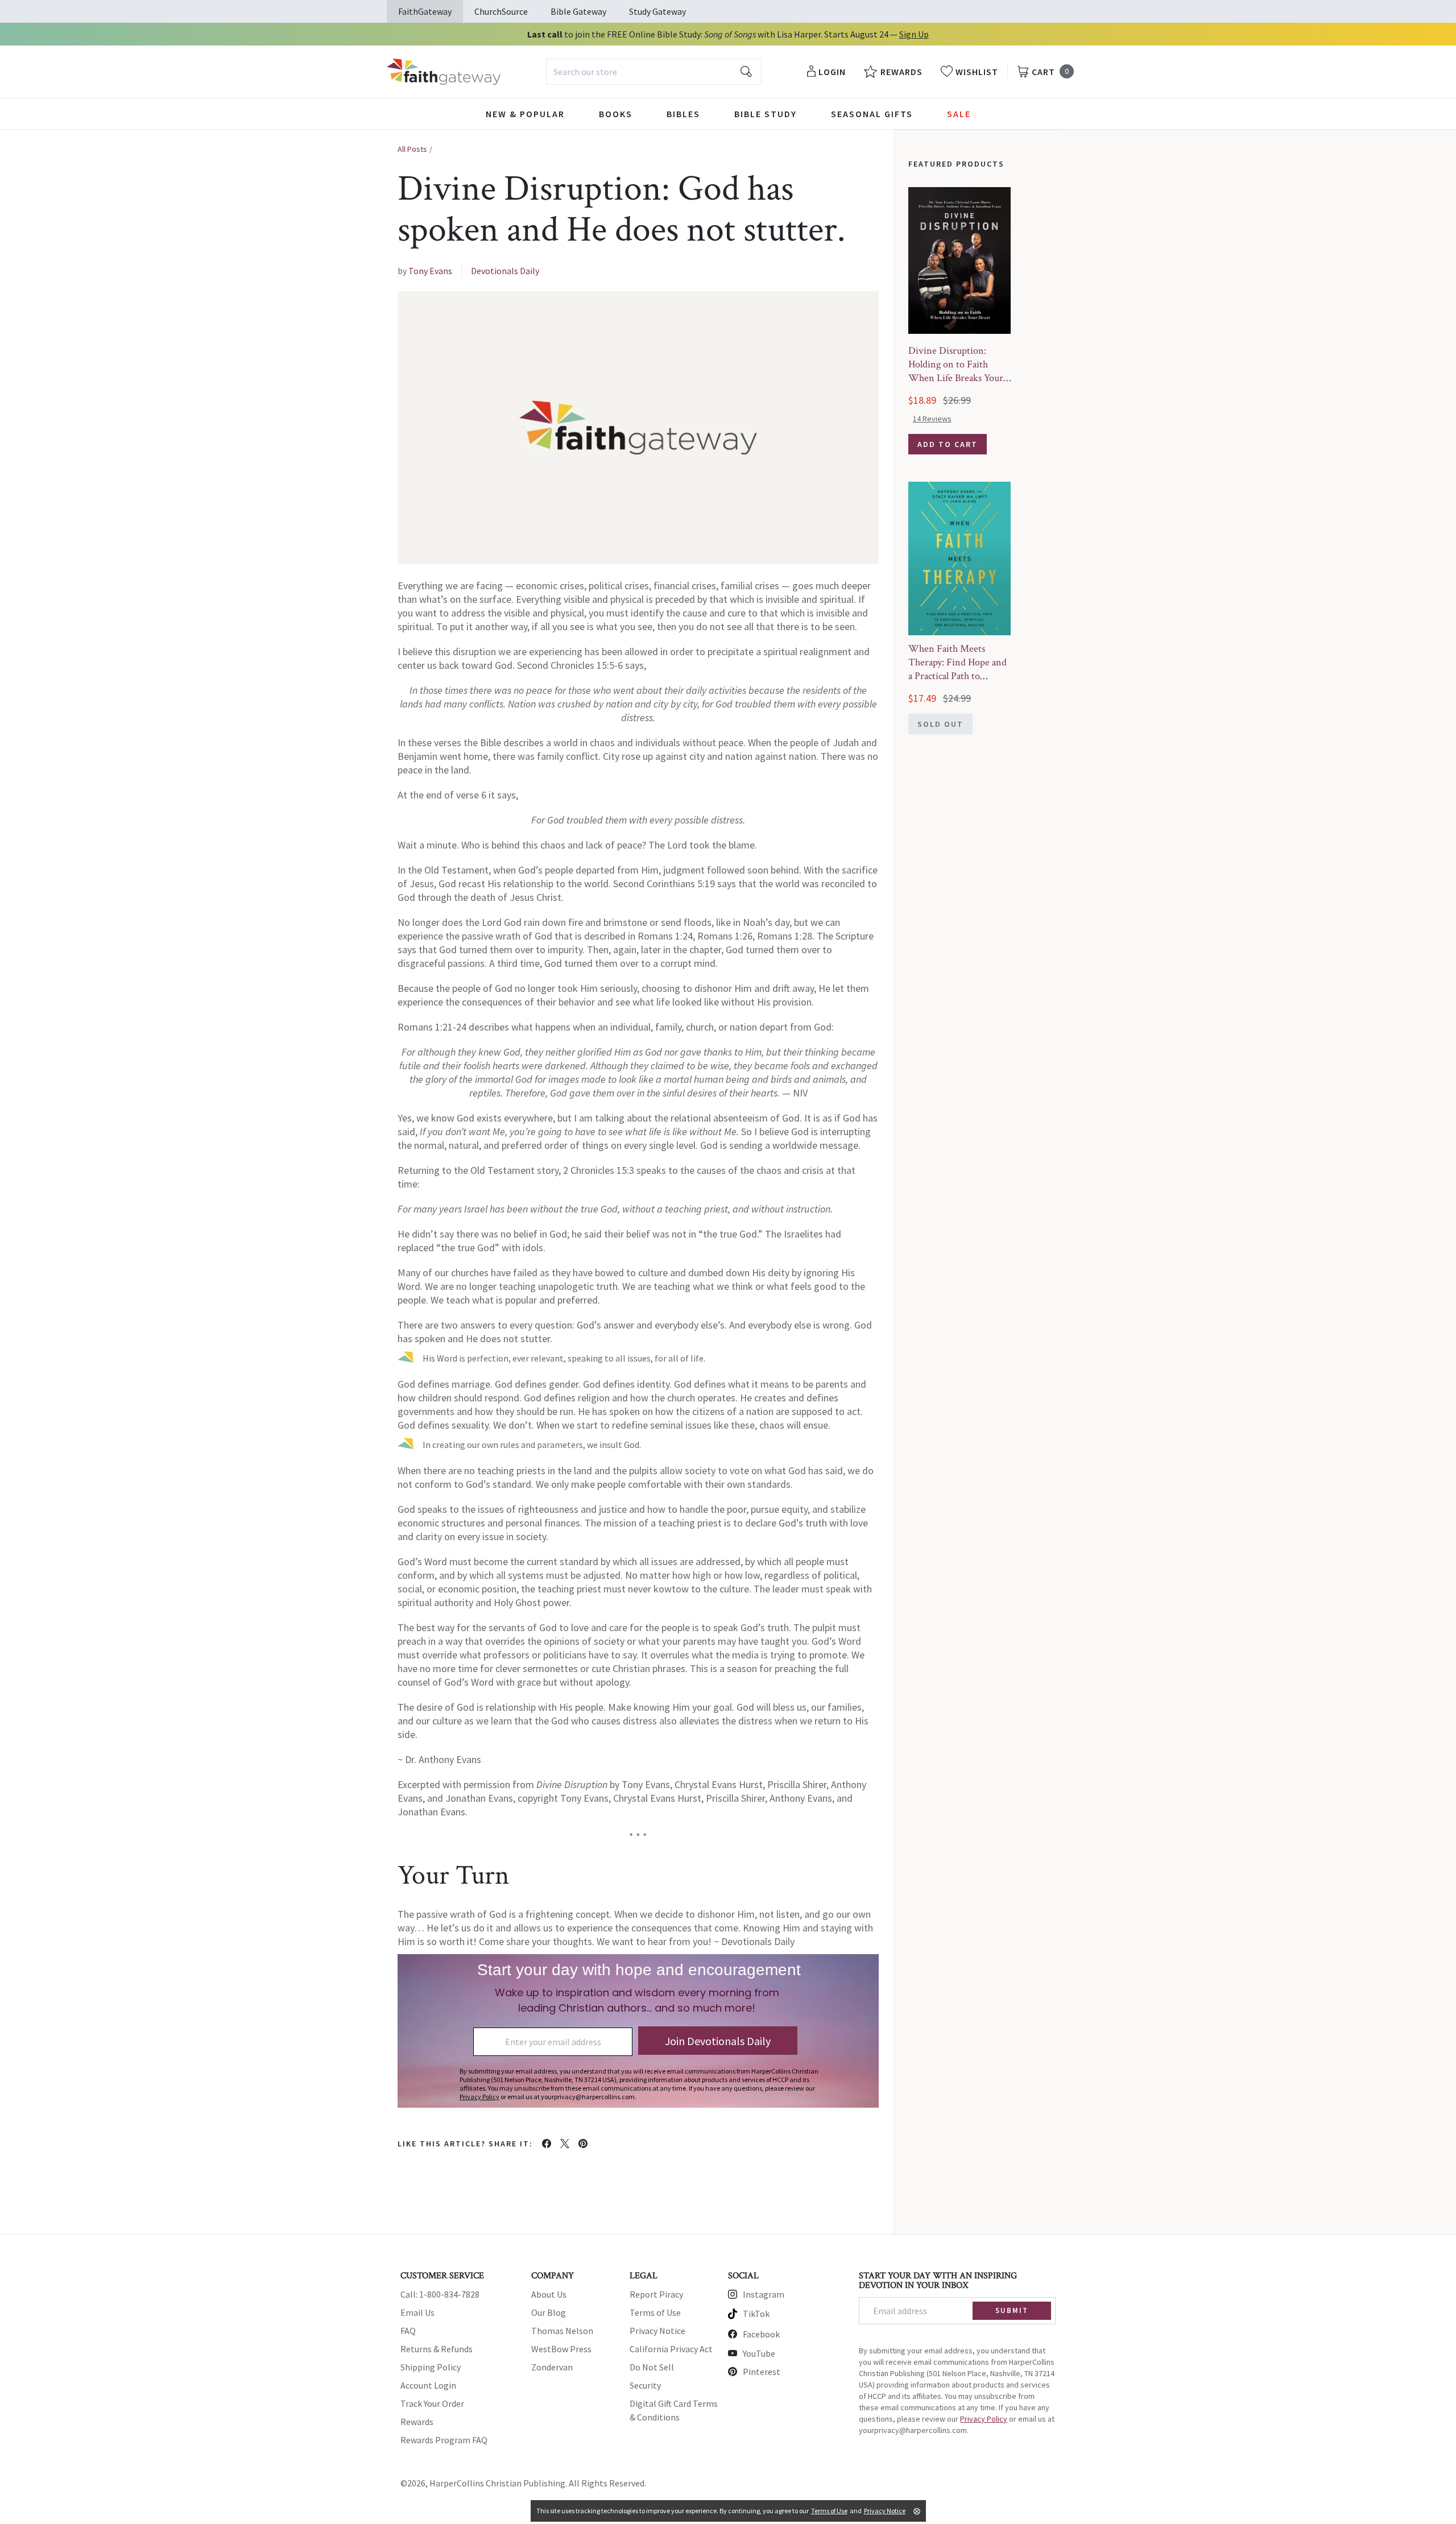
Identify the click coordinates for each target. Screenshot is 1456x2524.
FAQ (408, 2331)
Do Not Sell (652, 2367)
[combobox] (654, 72)
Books (616, 114)
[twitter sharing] (565, 2144)
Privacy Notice (657, 2331)
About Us (549, 2294)
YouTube (759, 2353)
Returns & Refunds (437, 2349)
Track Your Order (432, 2403)
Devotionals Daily (505, 271)
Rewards (417, 2422)
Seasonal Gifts (872, 114)
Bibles (683, 114)
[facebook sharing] (547, 2144)
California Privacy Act (671, 2349)
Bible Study (766, 114)
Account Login (428, 2385)
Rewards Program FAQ (444, 2440)
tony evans (430, 271)
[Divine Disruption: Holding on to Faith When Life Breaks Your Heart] (959, 260)
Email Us (417, 2312)
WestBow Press (561, 2349)
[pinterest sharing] (583, 2144)
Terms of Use (655, 2312)
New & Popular (525, 114)
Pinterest (762, 2372)
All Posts (412, 149)
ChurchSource (501, 11)
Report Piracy (656, 2294)
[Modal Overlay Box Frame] (638, 2031)
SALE (959, 114)
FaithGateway (425, 11)
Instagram (764, 2294)
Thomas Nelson (562, 2331)
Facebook (761, 2334)
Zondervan (552, 2367)
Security (645, 2385)
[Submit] (746, 72)
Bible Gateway (578, 11)
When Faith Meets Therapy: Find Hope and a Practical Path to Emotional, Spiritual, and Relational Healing (959, 676)
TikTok (756, 2314)
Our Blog (549, 2312)
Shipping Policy (431, 2367)
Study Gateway (657, 11)
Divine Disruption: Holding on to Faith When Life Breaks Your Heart (956, 371)
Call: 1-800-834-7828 (440, 2294)
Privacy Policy (984, 2419)
